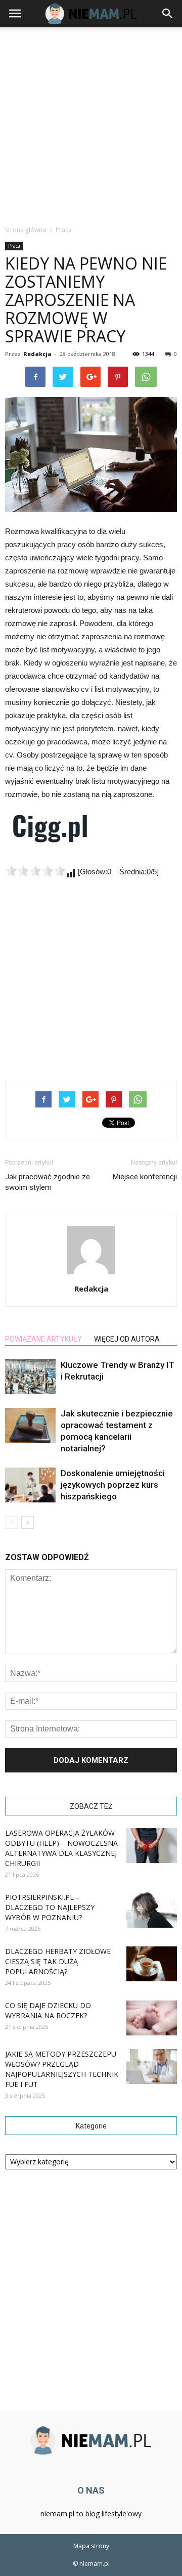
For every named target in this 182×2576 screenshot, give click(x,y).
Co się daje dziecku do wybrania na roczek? (48, 2010)
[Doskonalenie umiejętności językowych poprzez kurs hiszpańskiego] (30, 1485)
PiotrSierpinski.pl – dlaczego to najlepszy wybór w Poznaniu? (50, 1907)
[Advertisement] (91, 123)
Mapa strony (91, 2546)
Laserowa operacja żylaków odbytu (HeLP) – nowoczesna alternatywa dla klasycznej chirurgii (61, 1848)
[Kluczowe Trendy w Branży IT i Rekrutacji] (30, 1377)
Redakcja (37, 354)
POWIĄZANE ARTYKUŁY (43, 1339)
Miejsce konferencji (145, 1177)
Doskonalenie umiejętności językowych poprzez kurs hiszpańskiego (113, 1485)
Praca (14, 246)
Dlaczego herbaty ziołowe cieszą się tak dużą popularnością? (58, 1961)
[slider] (35, 871)
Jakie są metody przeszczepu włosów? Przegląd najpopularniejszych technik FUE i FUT (62, 2069)
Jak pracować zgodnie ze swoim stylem (48, 1182)
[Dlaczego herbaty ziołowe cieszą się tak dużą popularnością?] (152, 1964)
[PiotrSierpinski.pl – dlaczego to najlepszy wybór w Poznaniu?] (152, 1910)
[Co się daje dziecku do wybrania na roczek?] (152, 2018)
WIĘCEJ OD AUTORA (127, 1339)
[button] (168, 14)
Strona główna (26, 230)
